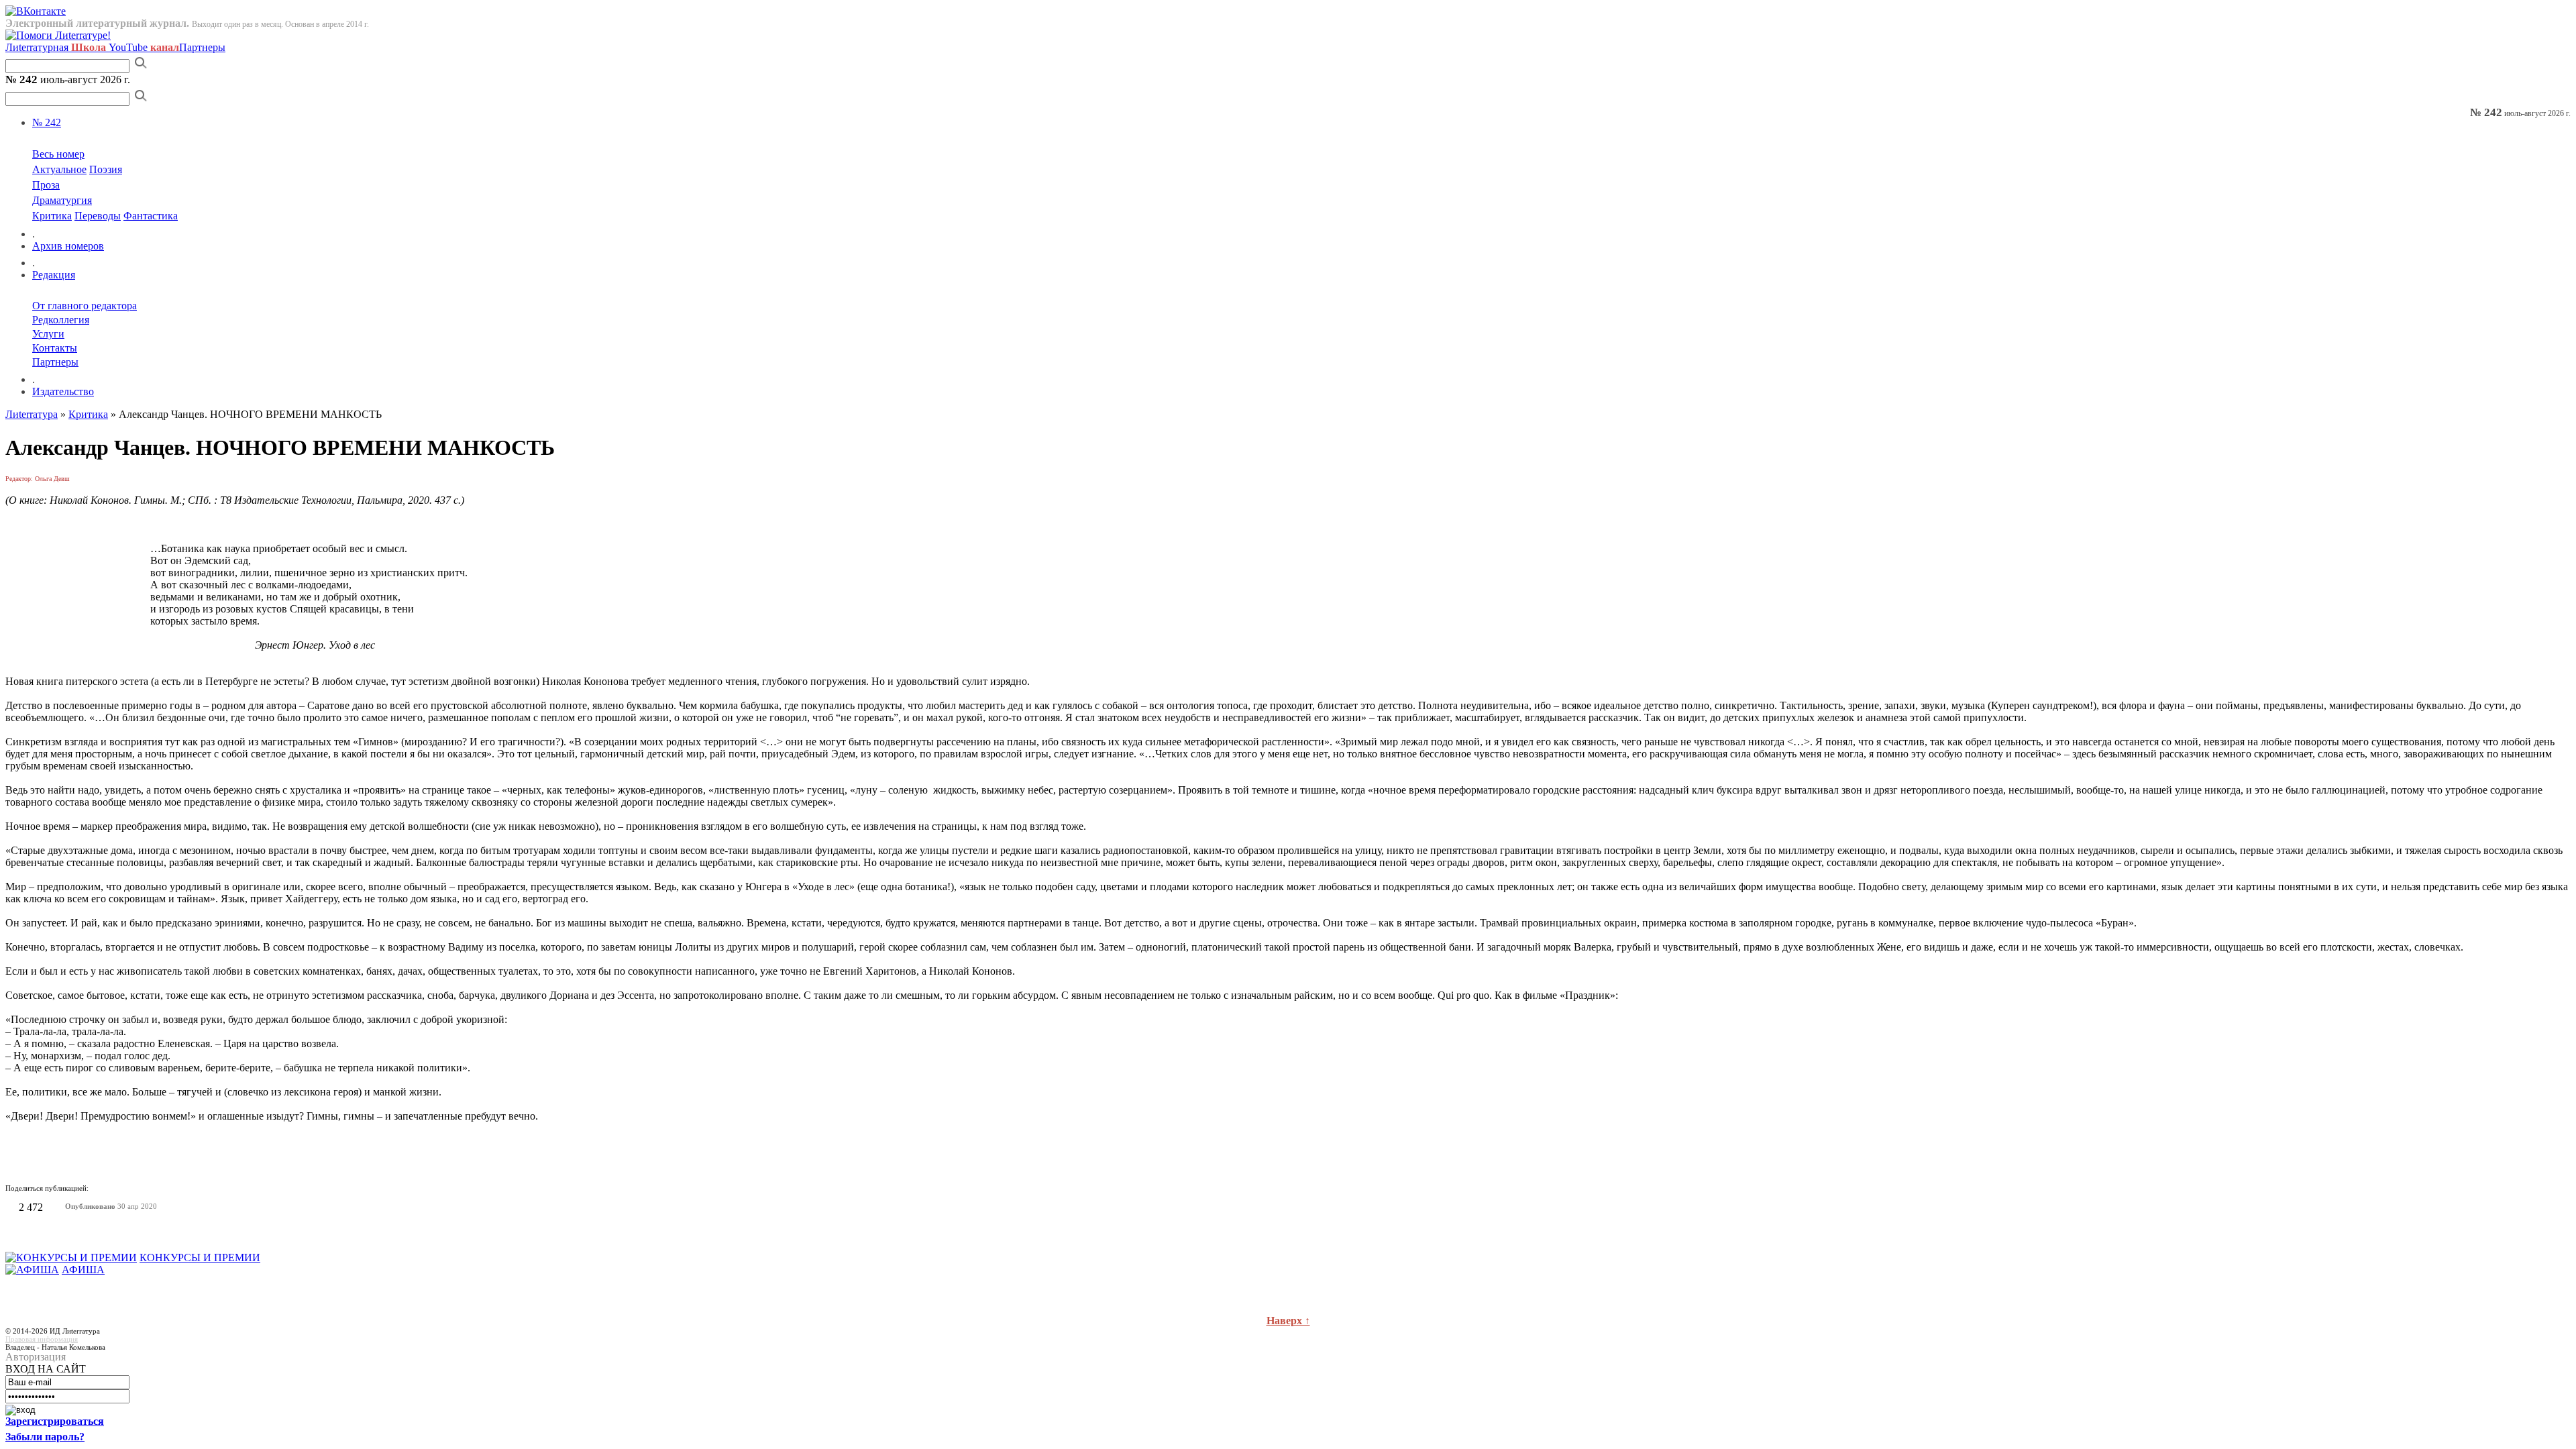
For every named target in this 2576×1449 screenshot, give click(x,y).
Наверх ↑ (1288, 1321)
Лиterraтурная (56, 47)
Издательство (63, 391)
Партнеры (202, 47)
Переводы (98, 216)
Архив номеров (68, 246)
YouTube (144, 47)
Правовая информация (42, 1339)
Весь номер (58, 154)
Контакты (55, 348)
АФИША (83, 1270)
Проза (46, 185)
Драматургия (62, 200)
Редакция (54, 275)
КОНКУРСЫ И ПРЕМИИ (200, 1257)
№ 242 (47, 122)
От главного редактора (85, 306)
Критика (52, 216)
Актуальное (59, 169)
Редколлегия (61, 320)
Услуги (48, 334)
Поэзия (106, 169)
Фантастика (151, 216)
